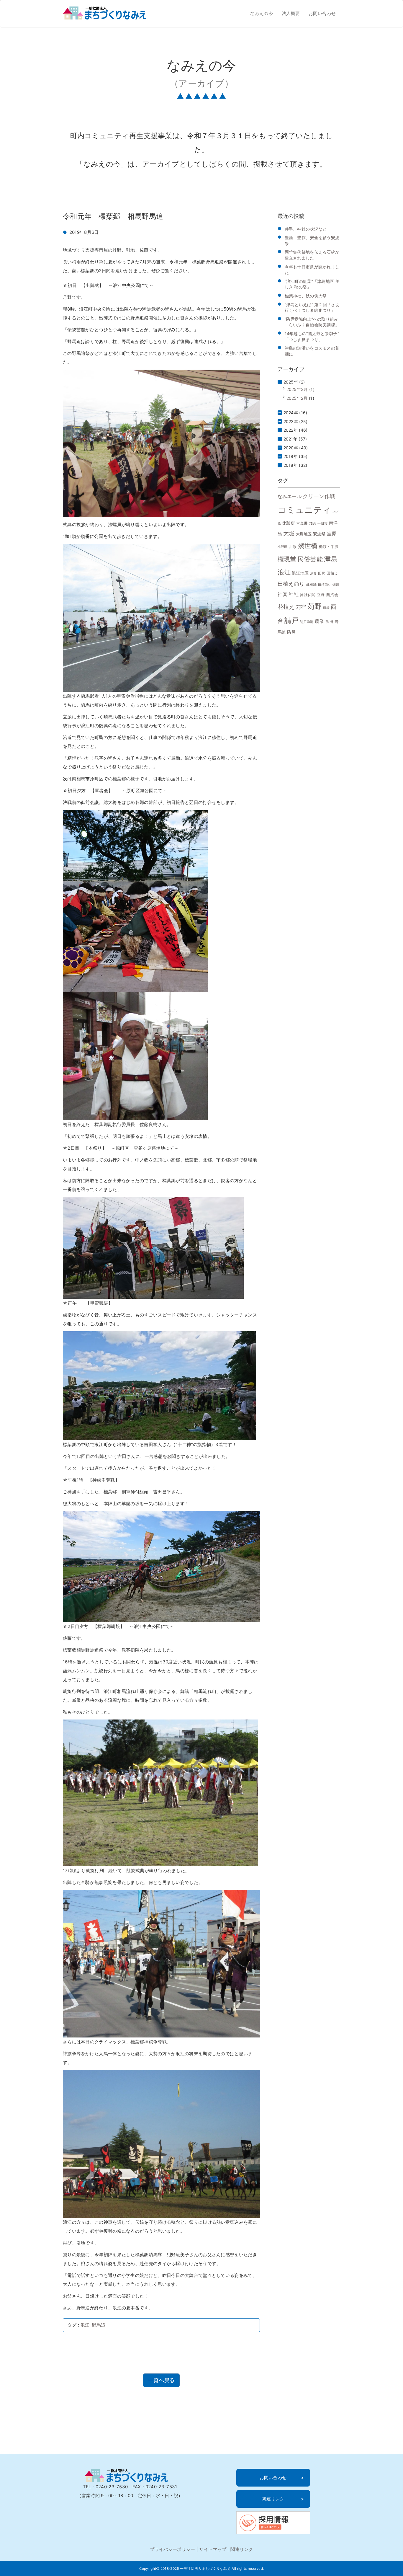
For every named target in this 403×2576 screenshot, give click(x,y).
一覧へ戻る (161, 2380)
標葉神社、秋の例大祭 (306, 296)
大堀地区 (304, 534)
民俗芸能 (310, 559)
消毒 (313, 574)
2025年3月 (297, 389)
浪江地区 (300, 573)
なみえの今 (262, 13)
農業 (320, 621)
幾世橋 (308, 546)
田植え (332, 573)
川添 (293, 547)
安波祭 (319, 534)
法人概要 (291, 13)
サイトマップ (213, 2549)
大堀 (289, 533)
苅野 (315, 606)
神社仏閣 (308, 595)
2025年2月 (297, 398)
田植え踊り (291, 584)
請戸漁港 (307, 622)
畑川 (336, 585)
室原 (332, 534)
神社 (294, 594)
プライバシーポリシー (172, 2549)
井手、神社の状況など (306, 229)
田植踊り (325, 585)
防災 (291, 632)
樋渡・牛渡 (329, 547)
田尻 (322, 573)
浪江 (85, 2325)
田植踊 (311, 585)
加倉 (313, 523)
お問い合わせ (322, 13)
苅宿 (301, 607)
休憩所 (288, 523)
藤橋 (326, 608)
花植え (286, 607)
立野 (321, 595)
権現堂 (287, 559)
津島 (331, 559)
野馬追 (99, 2325)
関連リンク (273, 2499)
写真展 (302, 523)
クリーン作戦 (319, 496)
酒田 (329, 622)
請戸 (292, 620)
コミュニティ (304, 510)
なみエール (290, 496)
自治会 (332, 594)
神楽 (283, 594)
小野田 (283, 547)
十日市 (322, 524)
